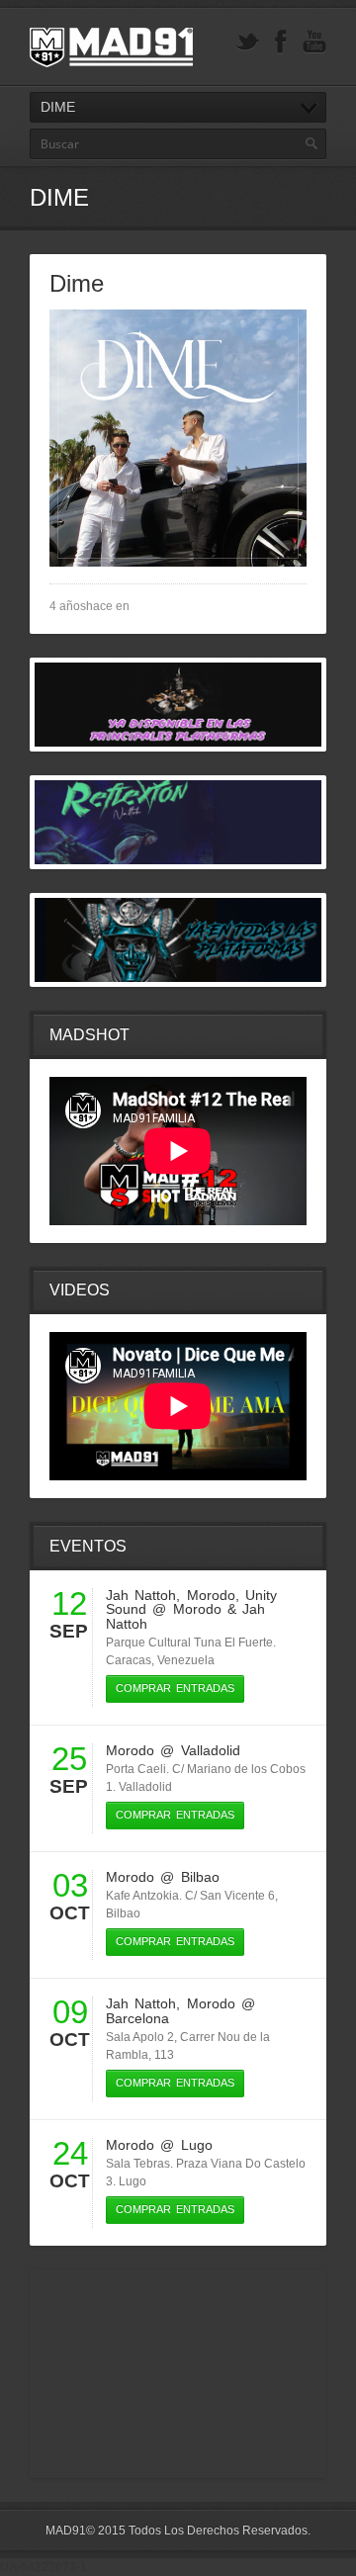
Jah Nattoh (141, 1595)
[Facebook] (281, 42)
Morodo (211, 1595)
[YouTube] (314, 42)
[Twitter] (247, 42)
